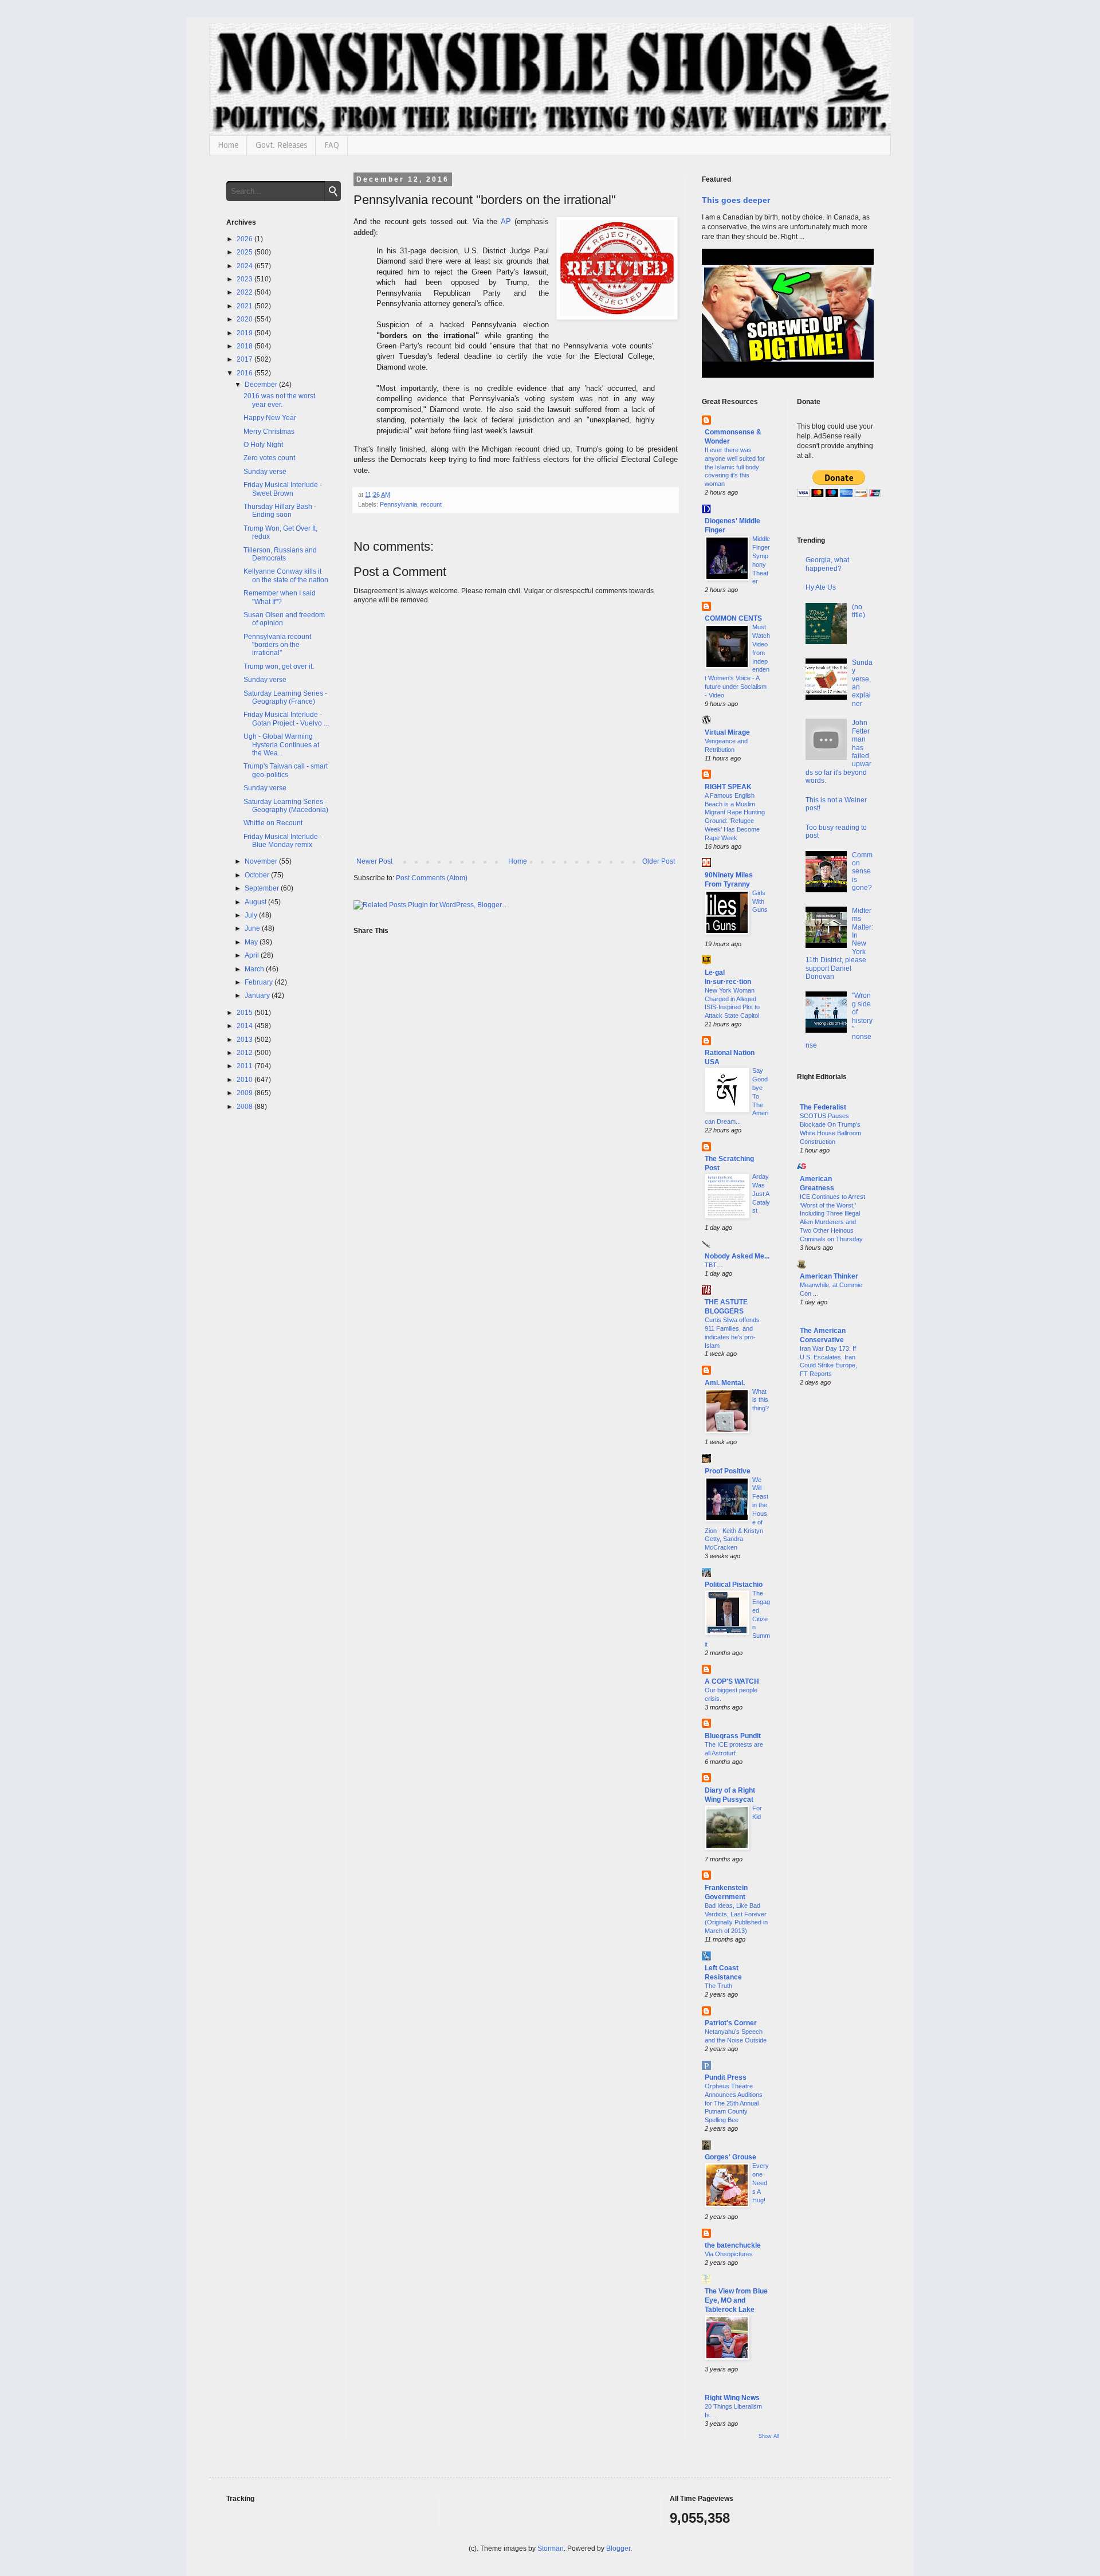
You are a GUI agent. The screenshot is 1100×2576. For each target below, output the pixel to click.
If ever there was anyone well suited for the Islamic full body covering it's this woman (735, 467)
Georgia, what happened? (827, 564)
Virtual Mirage (727, 732)
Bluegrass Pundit (733, 1736)
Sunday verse (265, 472)
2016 (245, 373)
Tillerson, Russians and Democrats (280, 554)
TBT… (714, 1265)
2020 (245, 319)
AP (506, 221)
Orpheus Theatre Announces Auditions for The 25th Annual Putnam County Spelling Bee (734, 2103)
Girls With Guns (760, 901)
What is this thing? (761, 1400)
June (253, 928)
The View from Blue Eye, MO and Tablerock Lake (736, 2300)
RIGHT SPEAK (728, 787)
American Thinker (829, 1276)
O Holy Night (263, 445)
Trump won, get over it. (279, 666)
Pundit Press (726, 2077)
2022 (245, 292)
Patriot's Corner (731, 2023)
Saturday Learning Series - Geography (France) (285, 697)
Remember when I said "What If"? (280, 597)
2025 (245, 252)
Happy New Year (270, 418)
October (258, 875)
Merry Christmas (269, 432)
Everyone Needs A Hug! (761, 2183)
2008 (245, 1107)
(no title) (859, 611)
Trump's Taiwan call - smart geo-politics (286, 770)
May (252, 942)
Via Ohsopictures (729, 2254)
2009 (245, 1093)
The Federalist (823, 1107)
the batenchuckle (733, 2245)
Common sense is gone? (862, 872)
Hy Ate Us (821, 587)
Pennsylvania (398, 504)
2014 (245, 1026)
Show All (769, 2436)
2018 (245, 346)
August (256, 902)
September (263, 888)
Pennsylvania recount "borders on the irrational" (277, 645)
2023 (245, 279)
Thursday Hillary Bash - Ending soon (280, 511)
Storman (551, 2548)
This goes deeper (736, 200)
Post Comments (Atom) (432, 878)
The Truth (718, 1986)
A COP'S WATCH (732, 1681)
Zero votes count (269, 458)
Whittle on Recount (273, 823)
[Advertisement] (836, 1581)
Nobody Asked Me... (737, 1256)
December (262, 385)
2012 (245, 1053)
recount (431, 504)
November (262, 861)
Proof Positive (728, 1471)
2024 (245, 266)
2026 (245, 239)
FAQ (332, 145)
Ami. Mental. (725, 1383)
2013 (245, 1040)
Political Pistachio (734, 1585)
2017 (245, 359)
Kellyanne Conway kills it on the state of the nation (286, 575)
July (252, 915)
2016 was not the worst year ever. (279, 400)
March (255, 969)
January (258, 995)
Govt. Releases (281, 145)
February (260, 982)
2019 (245, 333)
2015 (245, 1013)
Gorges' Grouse (730, 2157)
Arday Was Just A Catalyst (761, 1193)
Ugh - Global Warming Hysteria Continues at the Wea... (281, 745)
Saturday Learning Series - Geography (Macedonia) (286, 806)
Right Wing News (732, 2398)
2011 (245, 1066)
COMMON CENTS (733, 618)
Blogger (618, 2548)
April (253, 955)
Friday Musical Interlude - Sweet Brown (283, 489)
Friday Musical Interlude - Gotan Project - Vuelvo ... (286, 719)
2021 (245, 306)
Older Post (659, 861)
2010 (245, 1080)
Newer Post (374, 861)
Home (228, 145)
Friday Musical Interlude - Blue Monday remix (283, 841)
